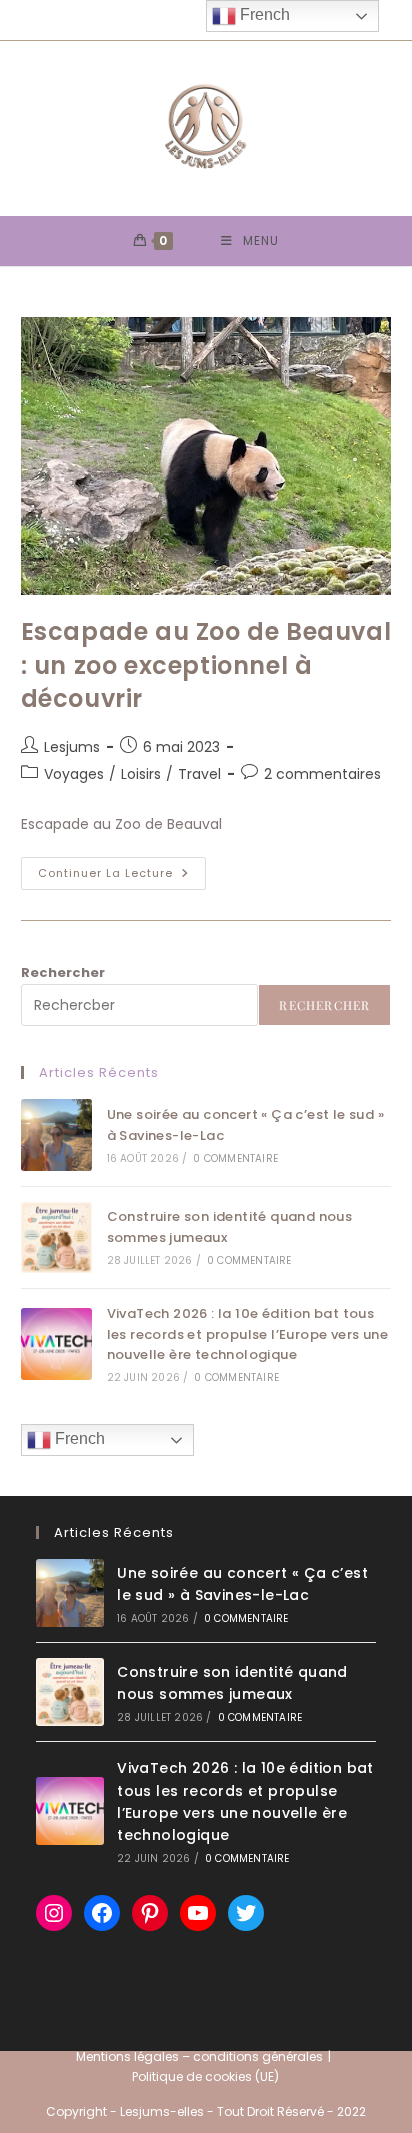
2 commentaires (322, 774)
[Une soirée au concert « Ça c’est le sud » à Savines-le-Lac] (56, 1134)
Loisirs (141, 774)
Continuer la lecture (122, 877)
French (78, 1438)
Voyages (74, 774)
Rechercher (63, 972)
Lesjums (72, 747)
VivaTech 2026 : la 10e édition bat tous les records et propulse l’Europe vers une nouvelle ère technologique (247, 1334)
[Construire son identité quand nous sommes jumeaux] (56, 1237)
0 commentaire (235, 1158)
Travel (199, 774)
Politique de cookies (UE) (205, 2076)
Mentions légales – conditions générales (199, 2056)
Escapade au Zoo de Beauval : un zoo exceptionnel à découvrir (206, 665)
